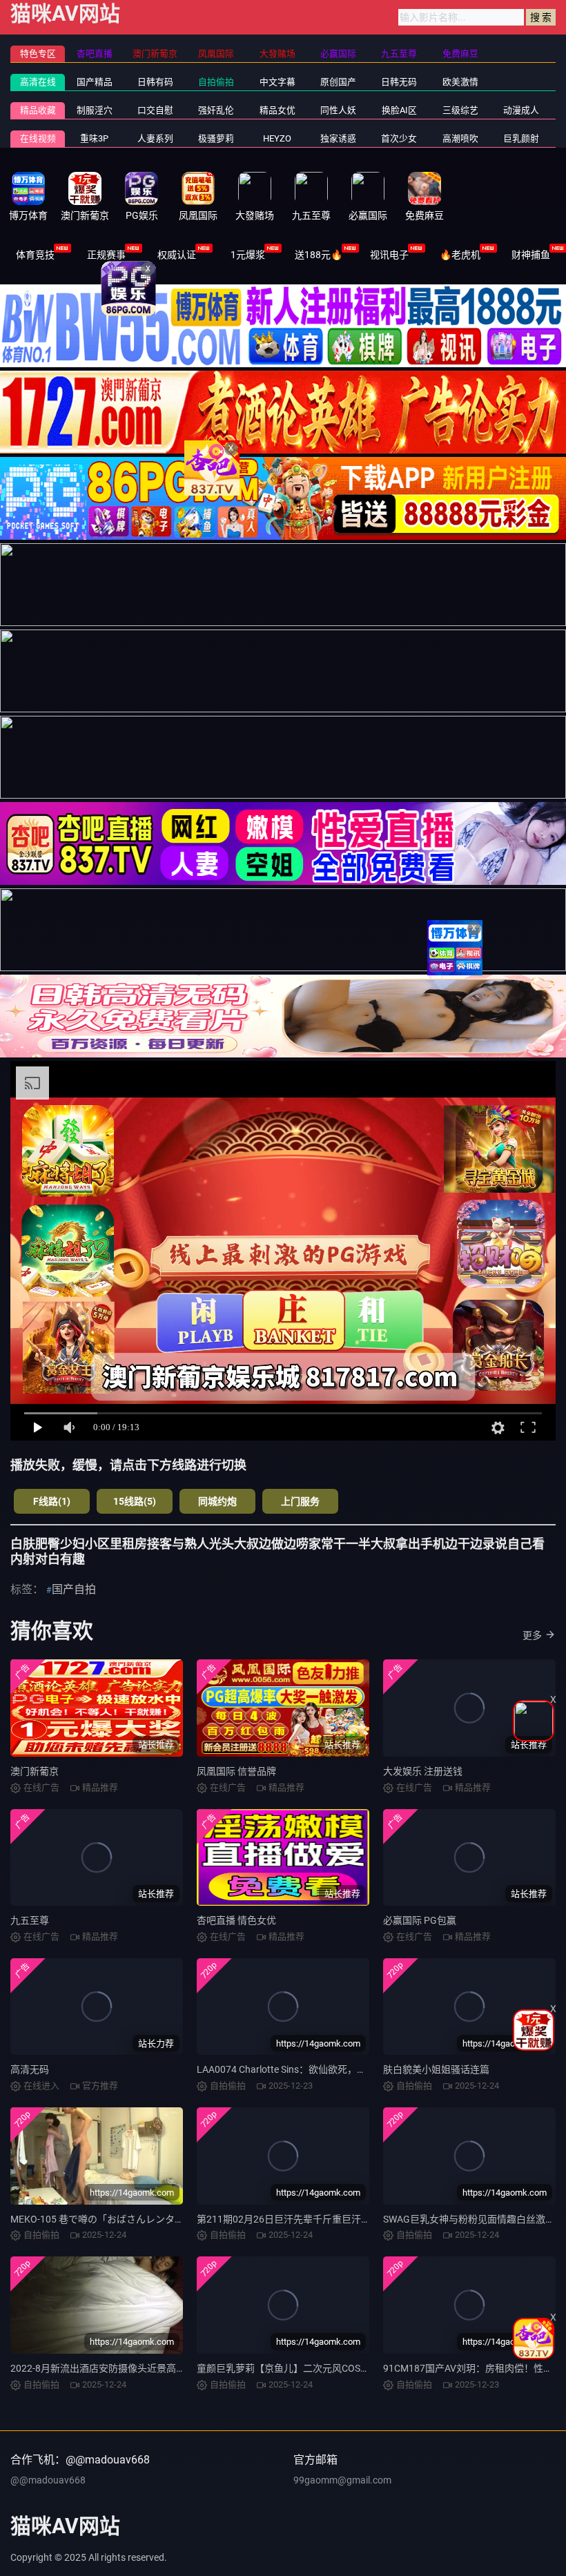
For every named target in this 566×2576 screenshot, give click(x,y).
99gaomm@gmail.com (342, 2480)
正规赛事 (106, 255)
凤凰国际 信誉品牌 (236, 1771)
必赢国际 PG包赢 (420, 1920)
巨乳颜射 (521, 138)
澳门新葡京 (35, 1771)
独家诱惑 (338, 138)
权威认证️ (177, 255)
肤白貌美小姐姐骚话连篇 (436, 2069)
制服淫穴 (95, 110)
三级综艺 (460, 110)
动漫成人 (521, 110)
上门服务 (300, 1501)
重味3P (94, 138)
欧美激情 (460, 82)
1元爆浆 (248, 255)
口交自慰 (155, 110)
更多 (532, 1635)
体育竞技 (35, 255)
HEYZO (277, 138)
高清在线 (38, 82)
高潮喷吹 (460, 138)
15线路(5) (135, 1501)
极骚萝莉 (216, 138)
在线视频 (38, 138)
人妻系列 (155, 138)
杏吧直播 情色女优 (236, 1920)
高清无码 (30, 2069)
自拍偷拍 (216, 82)
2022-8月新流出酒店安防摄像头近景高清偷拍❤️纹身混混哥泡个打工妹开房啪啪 (181, 2368)
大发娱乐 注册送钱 (423, 1771)
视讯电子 (389, 255)
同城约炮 (217, 1501)
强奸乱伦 (216, 110)
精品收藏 (38, 110)
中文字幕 (277, 82)
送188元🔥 (319, 255)
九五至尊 (30, 1920)
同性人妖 (338, 110)
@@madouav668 (48, 2480)
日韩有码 (155, 82)
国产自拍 (74, 1589)
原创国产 (338, 82)
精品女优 (277, 110)
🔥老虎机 (460, 255)
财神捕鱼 (531, 255)
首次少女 (399, 138)
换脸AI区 (399, 110)
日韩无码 (399, 82)
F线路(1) (52, 1501)
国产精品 (95, 82)
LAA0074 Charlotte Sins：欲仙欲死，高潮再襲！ (301, 2069)
